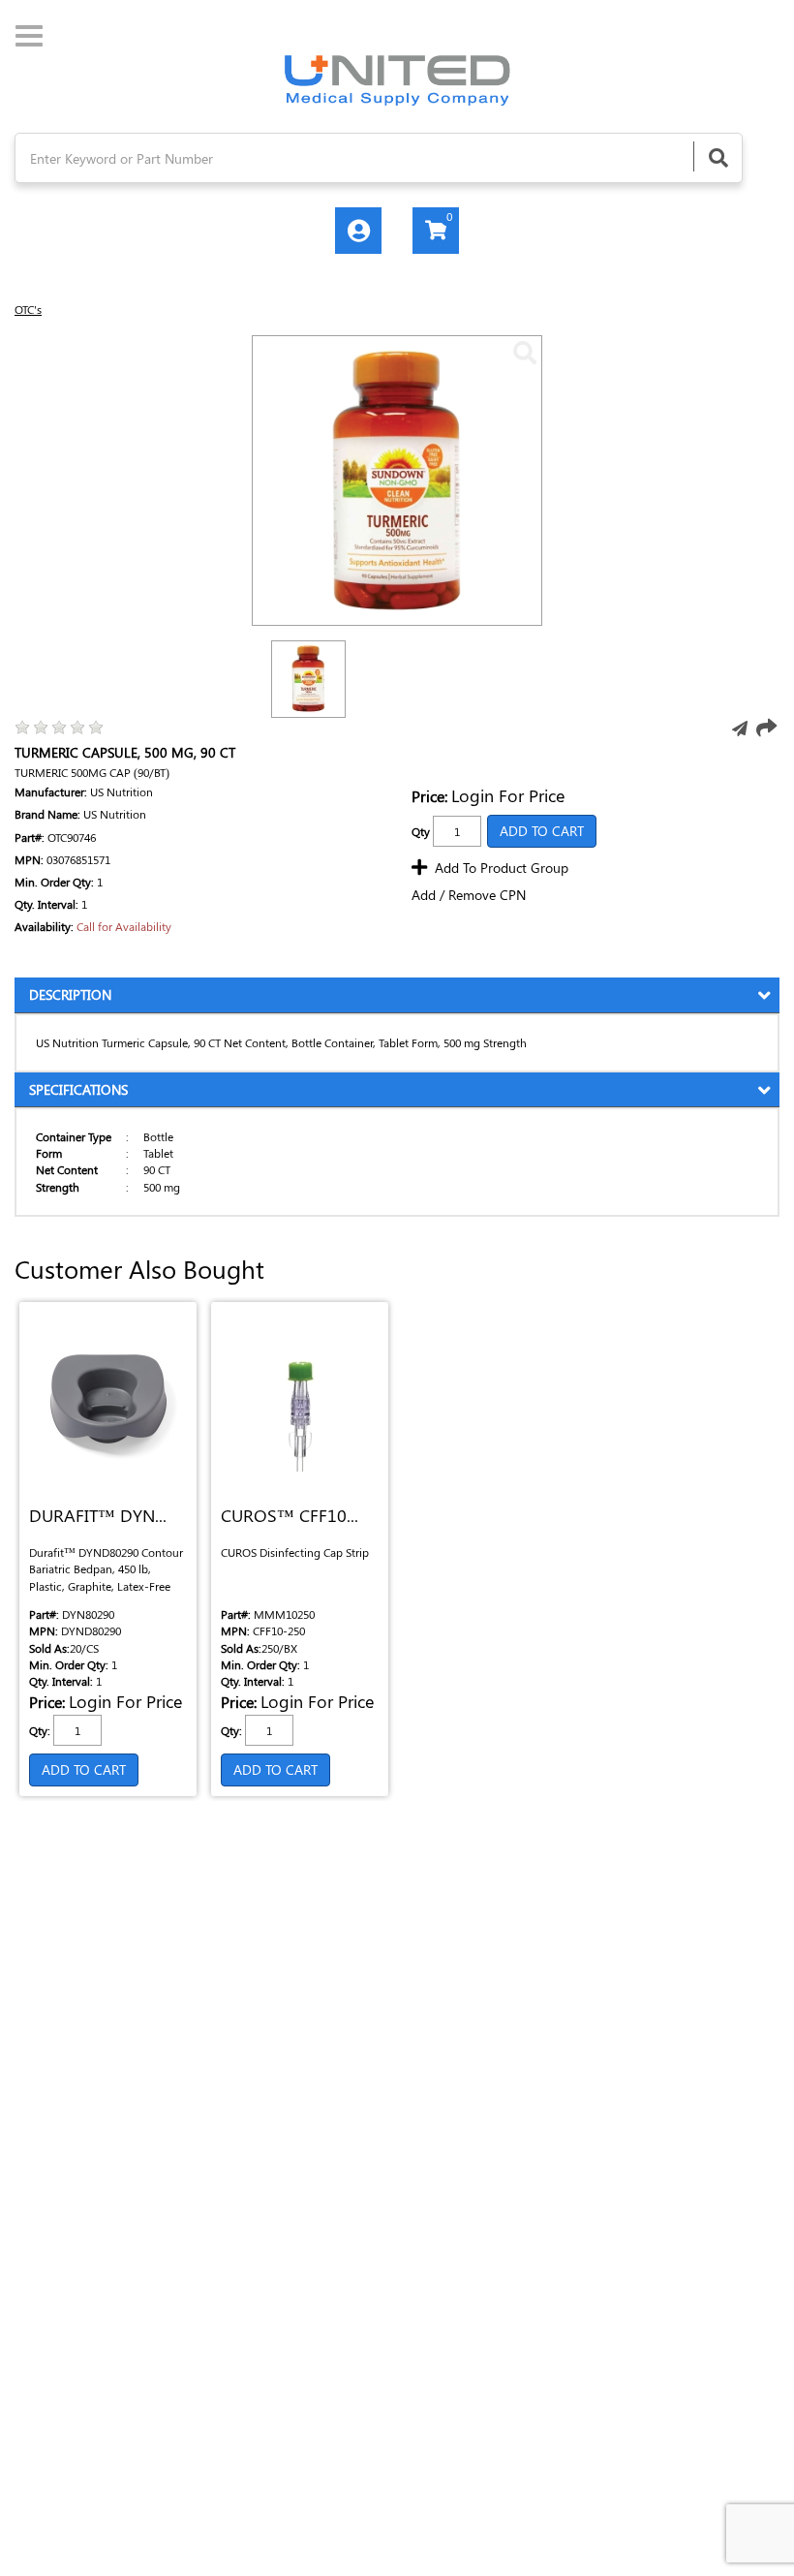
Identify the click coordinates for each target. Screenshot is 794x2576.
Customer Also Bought (139, 1270)
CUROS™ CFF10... (290, 1516)
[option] (308, 679)
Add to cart (84, 1769)
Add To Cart (542, 831)
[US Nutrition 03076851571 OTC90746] (525, 352)
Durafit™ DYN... (98, 1516)
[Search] (718, 156)
